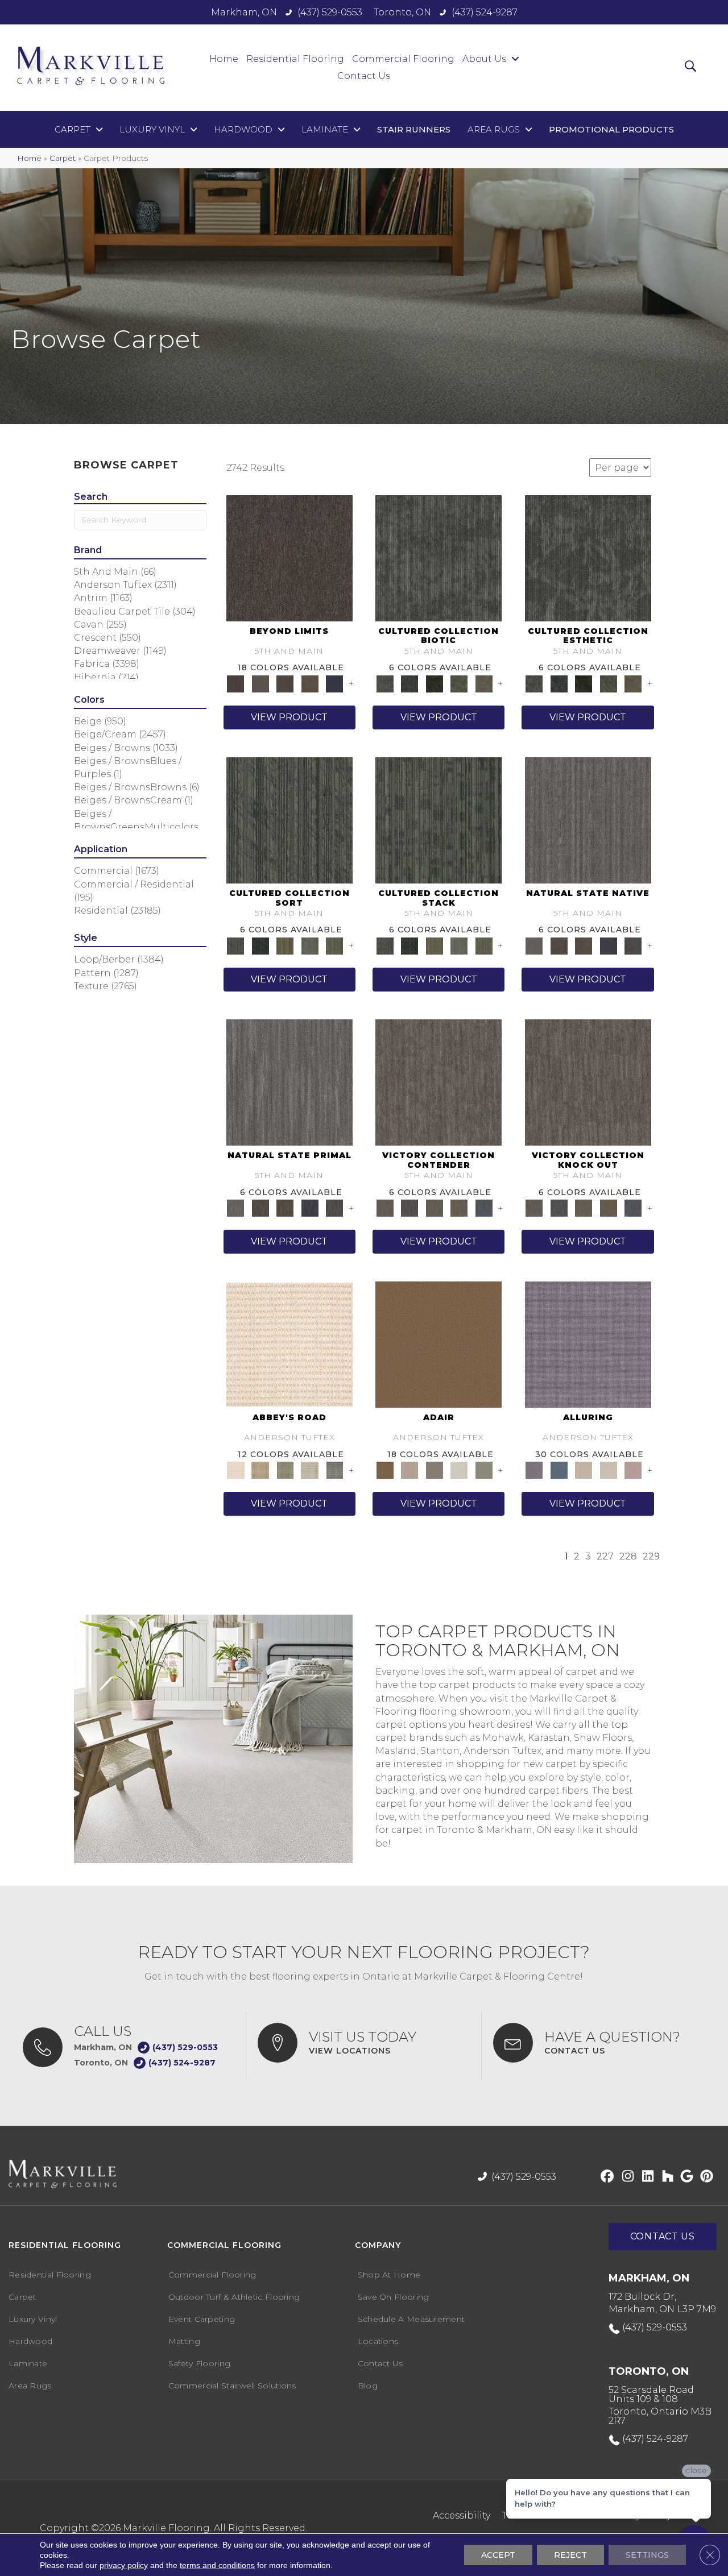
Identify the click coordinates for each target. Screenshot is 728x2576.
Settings (647, 2555)
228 (628, 1556)
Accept (498, 2555)
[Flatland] (334, 683)
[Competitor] (435, 1208)
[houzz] (665, 2177)
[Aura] (289, 1344)
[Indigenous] (584, 945)
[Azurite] (559, 1470)
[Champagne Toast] (409, 1470)
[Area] (289, 557)
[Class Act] (435, 1470)
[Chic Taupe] (310, 1470)
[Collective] (435, 683)
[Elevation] (285, 683)
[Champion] (409, 1208)
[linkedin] (645, 2177)
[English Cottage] (484, 1470)
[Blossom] (633, 1470)
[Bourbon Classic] (439, 1344)
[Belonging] (588, 819)
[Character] (409, 683)
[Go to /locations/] (363, 2043)
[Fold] (285, 945)
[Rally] (459, 1208)
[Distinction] (484, 683)
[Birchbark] (609, 1470)
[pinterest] (705, 2177)
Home (29, 158)
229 (651, 1556)
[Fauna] (310, 683)
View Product (289, 717)
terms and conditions (217, 2565)
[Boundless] (285, 1470)
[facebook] (605, 2177)
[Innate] (609, 945)
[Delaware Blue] (334, 1470)
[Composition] (459, 683)
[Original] (633, 945)
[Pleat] (310, 945)
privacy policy (124, 2565)
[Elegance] (459, 1470)
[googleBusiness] (685, 2177)
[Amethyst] (588, 1344)
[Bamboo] (260, 1470)
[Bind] (289, 819)
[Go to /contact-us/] (599, 2043)
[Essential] (559, 945)
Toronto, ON (402, 12)
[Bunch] (260, 945)
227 (605, 1556)
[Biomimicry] (439, 557)
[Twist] (334, 945)
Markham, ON (244, 12)
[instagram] (625, 2177)
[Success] (484, 1208)
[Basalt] (584, 1470)
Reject (570, 2555)
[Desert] (260, 683)
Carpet (63, 158)
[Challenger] (439, 1081)
